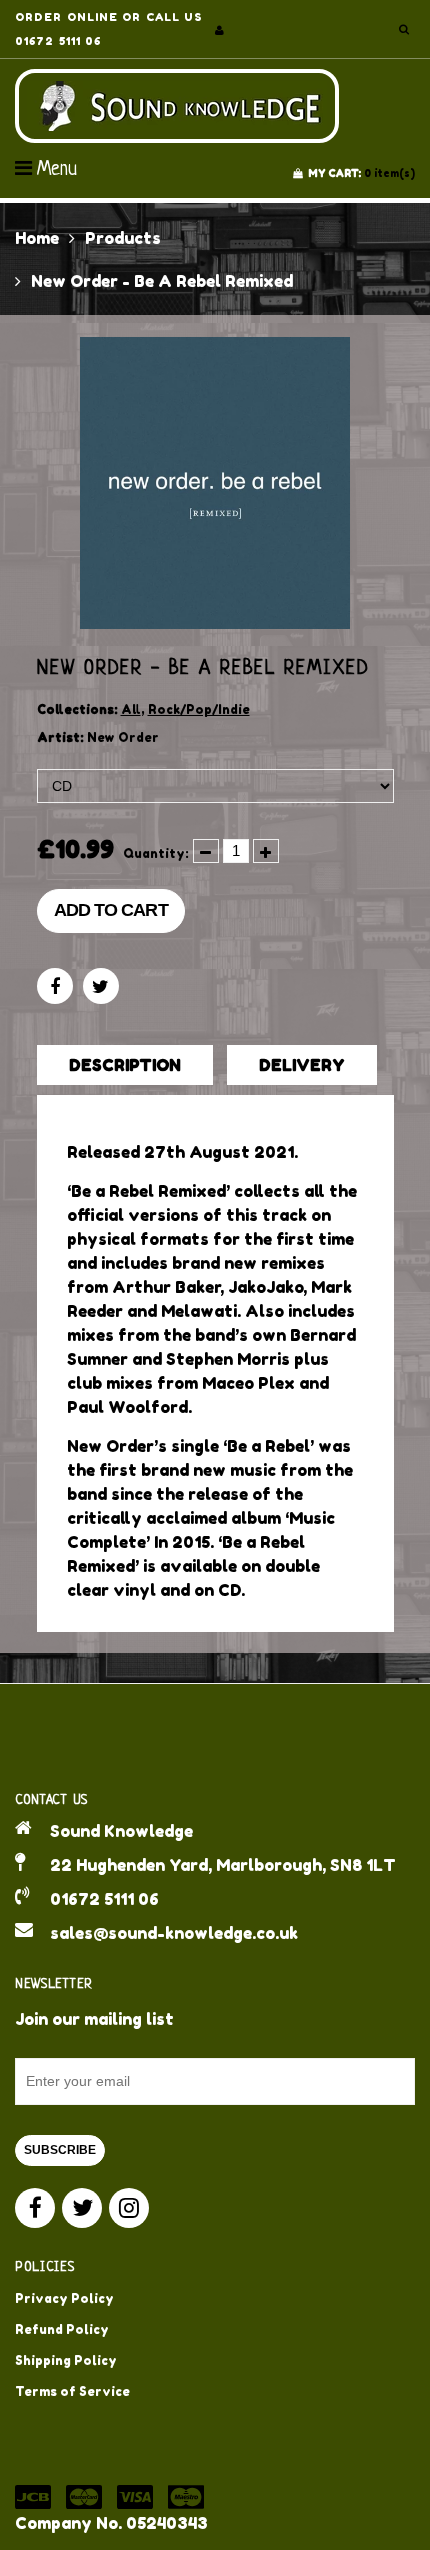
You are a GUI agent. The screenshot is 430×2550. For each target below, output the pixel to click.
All (131, 709)
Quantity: (156, 853)
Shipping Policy (66, 2360)
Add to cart (111, 910)
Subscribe (60, 2150)
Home (37, 238)
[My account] (219, 30)
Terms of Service (72, 2391)
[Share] (55, 986)
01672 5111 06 (104, 1899)
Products (123, 238)
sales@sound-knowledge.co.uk (174, 1933)
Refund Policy (62, 2329)
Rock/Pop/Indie (199, 709)
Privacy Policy (64, 2298)
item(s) (361, 173)
